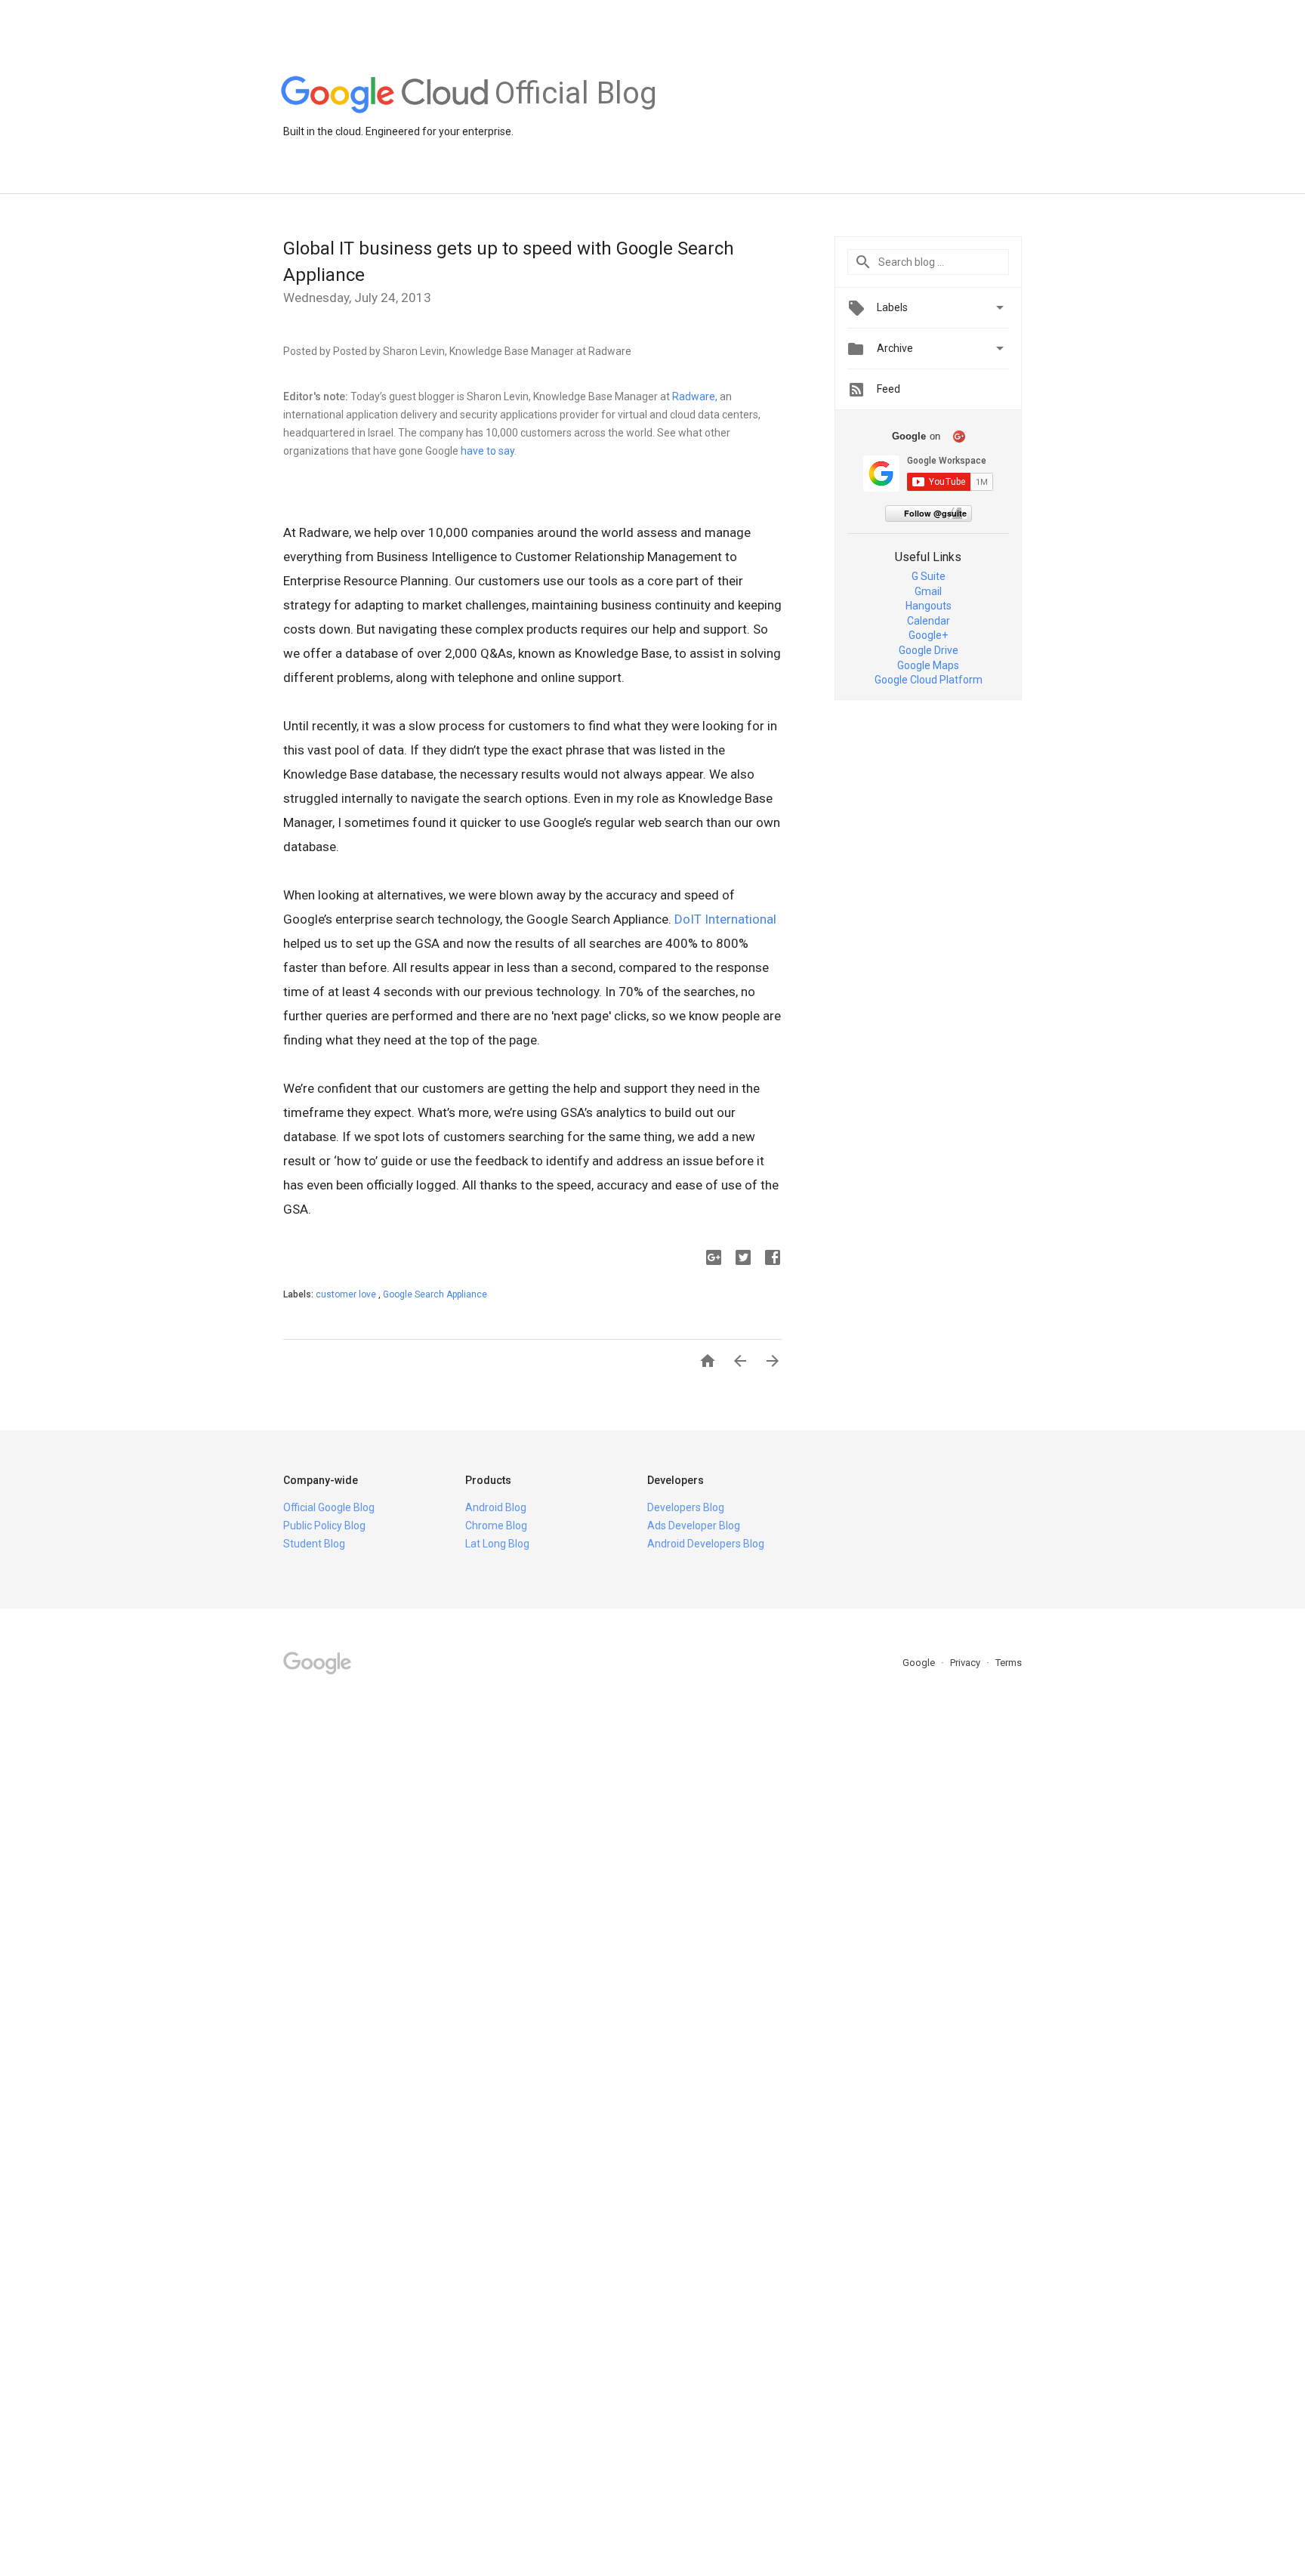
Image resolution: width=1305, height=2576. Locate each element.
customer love (347, 1294)
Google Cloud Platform (929, 680)
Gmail (928, 591)
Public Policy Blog (324, 1526)
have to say (487, 451)
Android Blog (496, 1507)
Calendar (929, 621)
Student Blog (314, 1544)
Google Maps (928, 665)
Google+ (928, 635)
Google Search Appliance (435, 1294)
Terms (1009, 1663)
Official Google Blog (329, 1507)
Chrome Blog (496, 1526)
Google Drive (929, 650)
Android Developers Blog (706, 1544)
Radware (694, 396)
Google (920, 1663)
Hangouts (929, 606)
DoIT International (725, 919)
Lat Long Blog (497, 1544)
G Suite (929, 576)
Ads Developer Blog (694, 1526)
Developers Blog (686, 1507)
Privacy (966, 1663)
